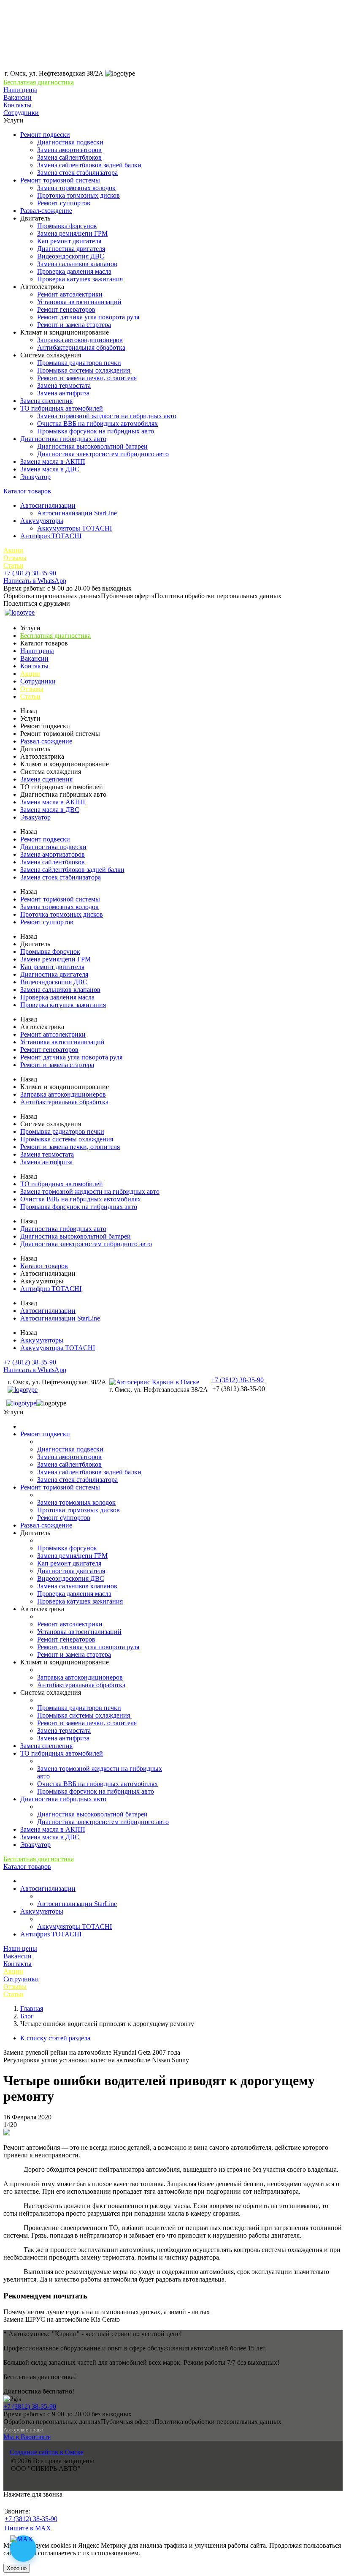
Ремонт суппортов (64, 203)
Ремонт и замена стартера (74, 325)
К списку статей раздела (55, 2038)
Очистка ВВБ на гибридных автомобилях (97, 423)
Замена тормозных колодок (76, 188)
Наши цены (20, 90)
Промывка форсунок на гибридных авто (96, 431)
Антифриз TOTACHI (51, 536)
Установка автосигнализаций (79, 302)
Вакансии (18, 97)
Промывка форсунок (67, 226)
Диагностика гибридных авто (63, 439)
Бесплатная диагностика (39, 82)
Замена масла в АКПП (53, 462)
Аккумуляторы (42, 521)
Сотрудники (21, 113)
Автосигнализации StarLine (77, 513)
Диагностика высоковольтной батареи (92, 446)
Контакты (18, 105)
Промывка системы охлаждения (84, 370)
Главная (32, 2008)
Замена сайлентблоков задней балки (89, 165)
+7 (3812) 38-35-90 (30, 573)
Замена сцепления (46, 401)
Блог (27, 2016)
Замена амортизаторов (69, 150)
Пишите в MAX (28, 2528)
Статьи (14, 565)
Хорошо (17, 2568)
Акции (13, 550)
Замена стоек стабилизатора (77, 173)
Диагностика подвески (70, 142)
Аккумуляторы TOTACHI (74, 528)
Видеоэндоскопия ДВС (71, 256)
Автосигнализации (48, 505)
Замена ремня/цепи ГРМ (72, 233)
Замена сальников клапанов (77, 264)
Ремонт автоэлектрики (70, 294)
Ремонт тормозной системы (60, 180)
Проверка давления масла (74, 271)
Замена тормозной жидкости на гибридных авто (107, 416)
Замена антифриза (63, 393)
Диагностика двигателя (71, 249)
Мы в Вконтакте (27, 2437)
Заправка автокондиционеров (80, 340)
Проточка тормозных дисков (78, 195)
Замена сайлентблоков (69, 157)
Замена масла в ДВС (50, 469)
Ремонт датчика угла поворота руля (88, 317)
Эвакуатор (35, 477)
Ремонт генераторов (66, 309)
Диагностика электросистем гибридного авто (103, 454)
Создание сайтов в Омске (47, 2452)
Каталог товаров (27, 491)
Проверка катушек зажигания (80, 279)
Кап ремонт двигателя (69, 241)
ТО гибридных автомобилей (62, 408)
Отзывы (15, 558)
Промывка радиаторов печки (79, 363)
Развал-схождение (46, 211)
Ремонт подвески (45, 135)
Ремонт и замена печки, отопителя (87, 378)
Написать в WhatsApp (35, 581)
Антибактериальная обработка (81, 347)
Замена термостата (64, 385)
